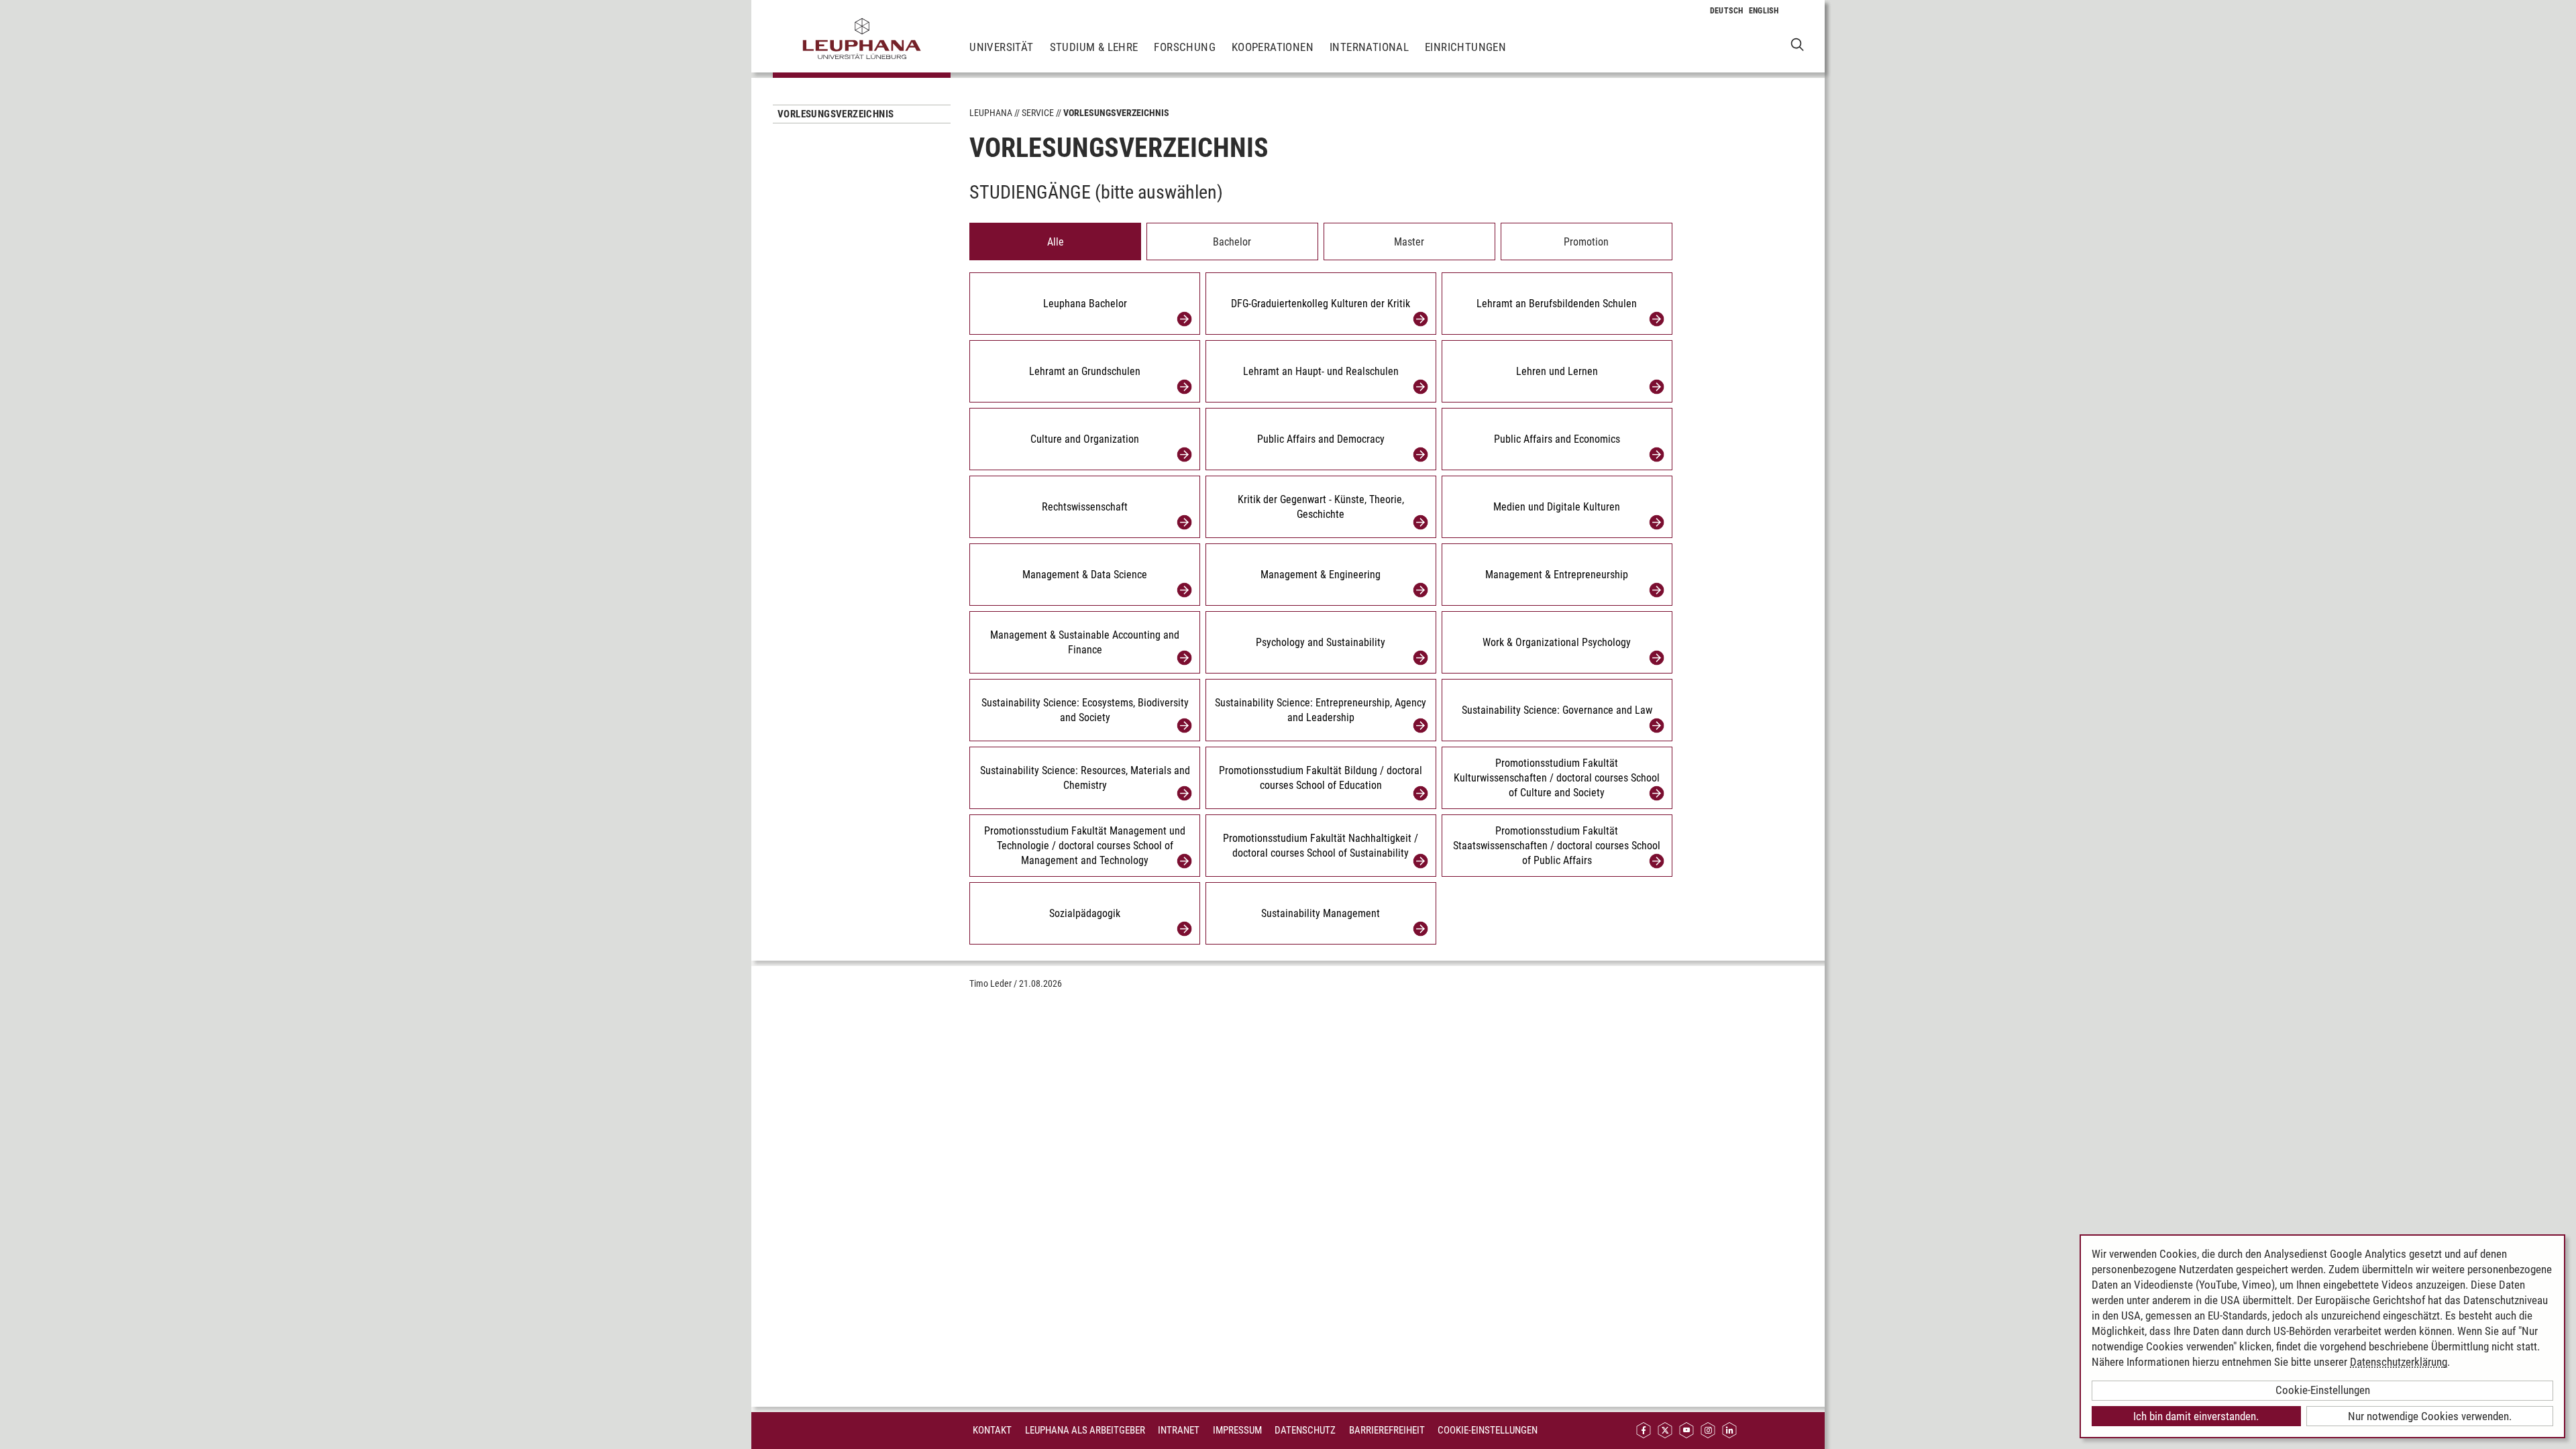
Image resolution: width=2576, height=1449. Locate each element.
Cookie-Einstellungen (1488, 1430)
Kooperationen (1273, 47)
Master (1409, 242)
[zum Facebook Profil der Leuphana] (1644, 1431)
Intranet (1179, 1430)
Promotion (1586, 242)
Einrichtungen (1465, 47)
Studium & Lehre (1094, 47)
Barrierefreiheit (1387, 1430)
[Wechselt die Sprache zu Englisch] (1764, 11)
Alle (1056, 242)
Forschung (1185, 47)
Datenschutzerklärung (2399, 1362)
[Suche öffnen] (1797, 44)
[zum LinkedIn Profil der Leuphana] (1729, 1431)
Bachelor (1232, 242)
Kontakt (992, 1430)
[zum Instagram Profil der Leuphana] (1708, 1431)
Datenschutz (1305, 1430)
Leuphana (991, 113)
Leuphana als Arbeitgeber (1085, 1430)
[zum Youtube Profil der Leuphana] (1686, 1431)
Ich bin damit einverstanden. (2196, 1416)
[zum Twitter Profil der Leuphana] (1665, 1431)
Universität (1001, 47)
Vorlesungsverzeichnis (836, 114)
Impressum (1237, 1430)
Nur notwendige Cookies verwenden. (2430, 1416)
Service (1038, 113)
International (1369, 47)
